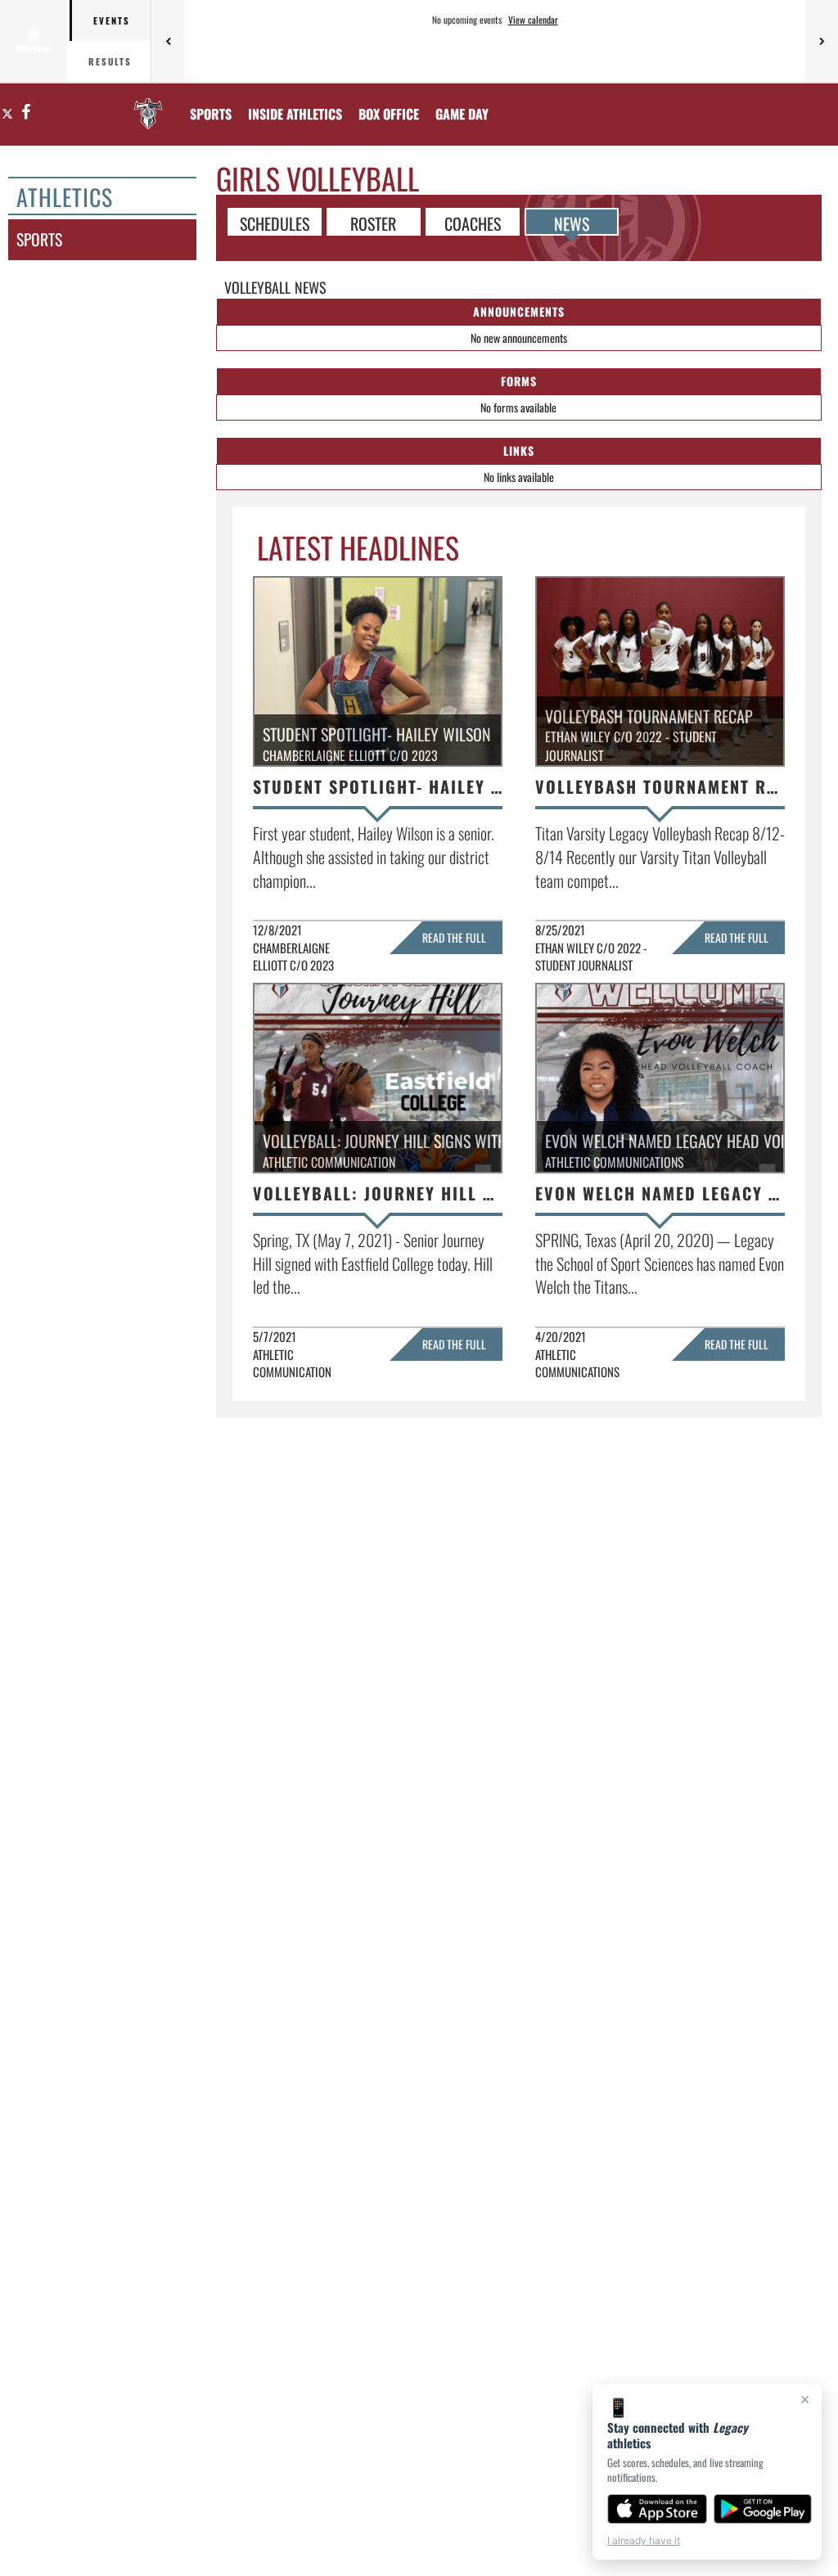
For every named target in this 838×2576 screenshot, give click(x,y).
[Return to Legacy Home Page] (148, 104)
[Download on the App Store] (657, 2509)
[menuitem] (389, 114)
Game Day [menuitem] (462, 114)
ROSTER (373, 223)
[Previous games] (168, 41)
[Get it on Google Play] (763, 2509)
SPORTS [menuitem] (211, 114)
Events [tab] (112, 20)
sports (39, 239)
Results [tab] (110, 61)
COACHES (473, 223)
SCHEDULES (275, 223)
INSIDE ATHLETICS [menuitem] (295, 114)
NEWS (572, 223)
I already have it (644, 2540)
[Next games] (822, 41)
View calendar (533, 20)
